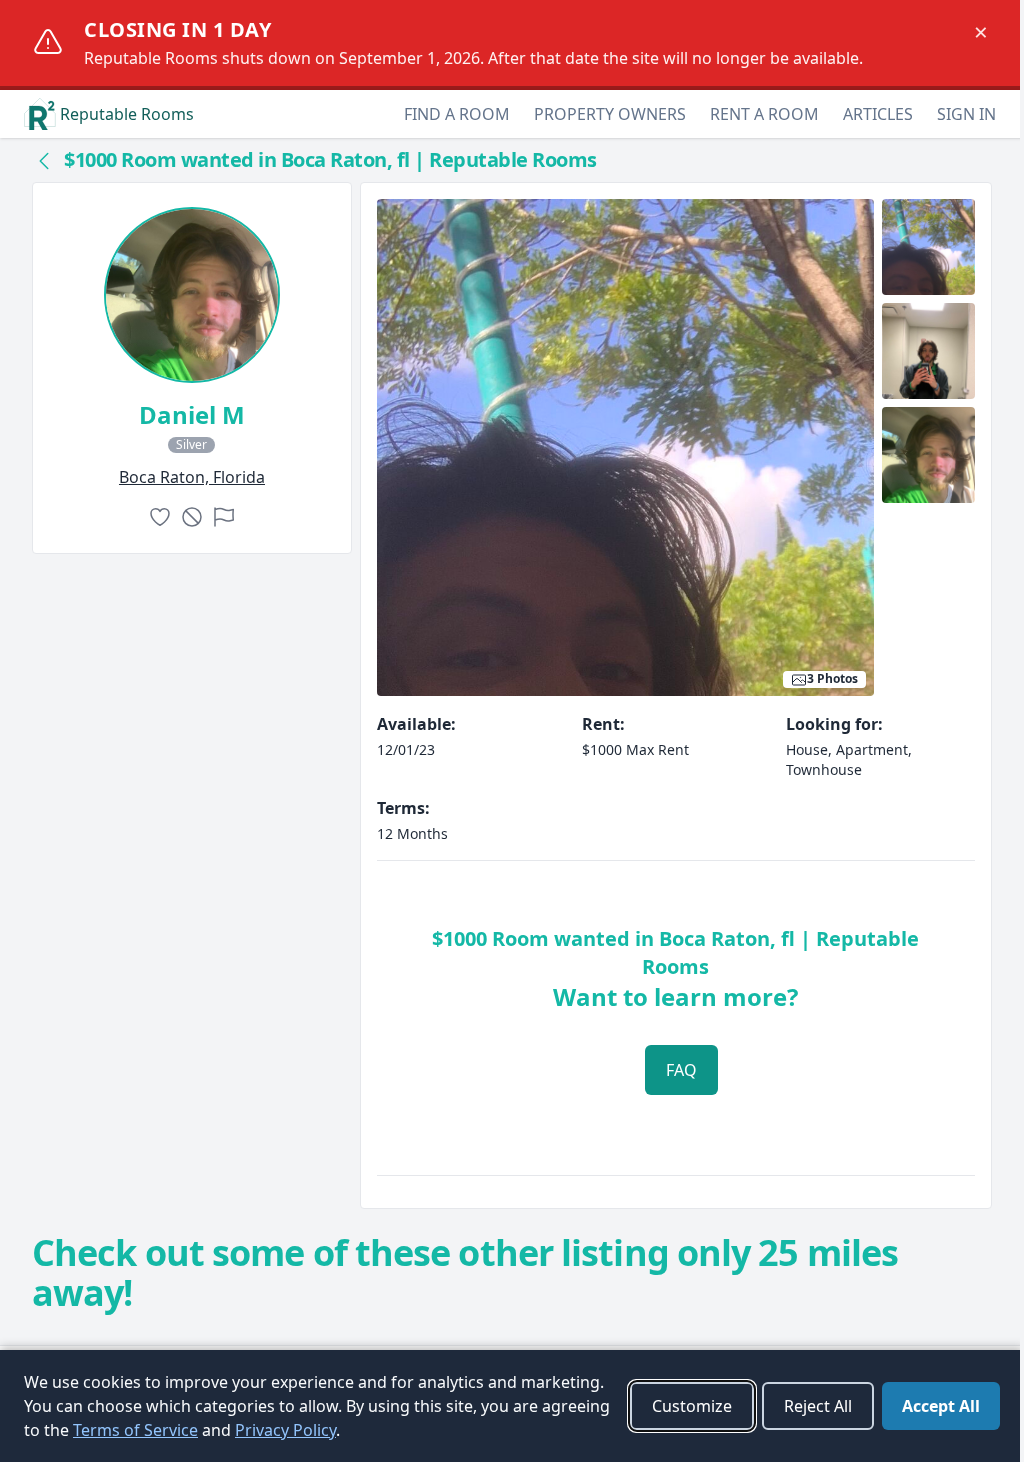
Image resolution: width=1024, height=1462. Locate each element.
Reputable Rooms (127, 114)
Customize (692, 1406)
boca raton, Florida (192, 477)
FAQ (681, 1070)
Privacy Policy (285, 1430)
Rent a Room (764, 114)
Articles (878, 114)
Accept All (941, 1406)
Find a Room (457, 114)
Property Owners (610, 114)
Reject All (818, 1406)
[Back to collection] (44, 160)
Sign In (966, 114)
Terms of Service (135, 1430)
